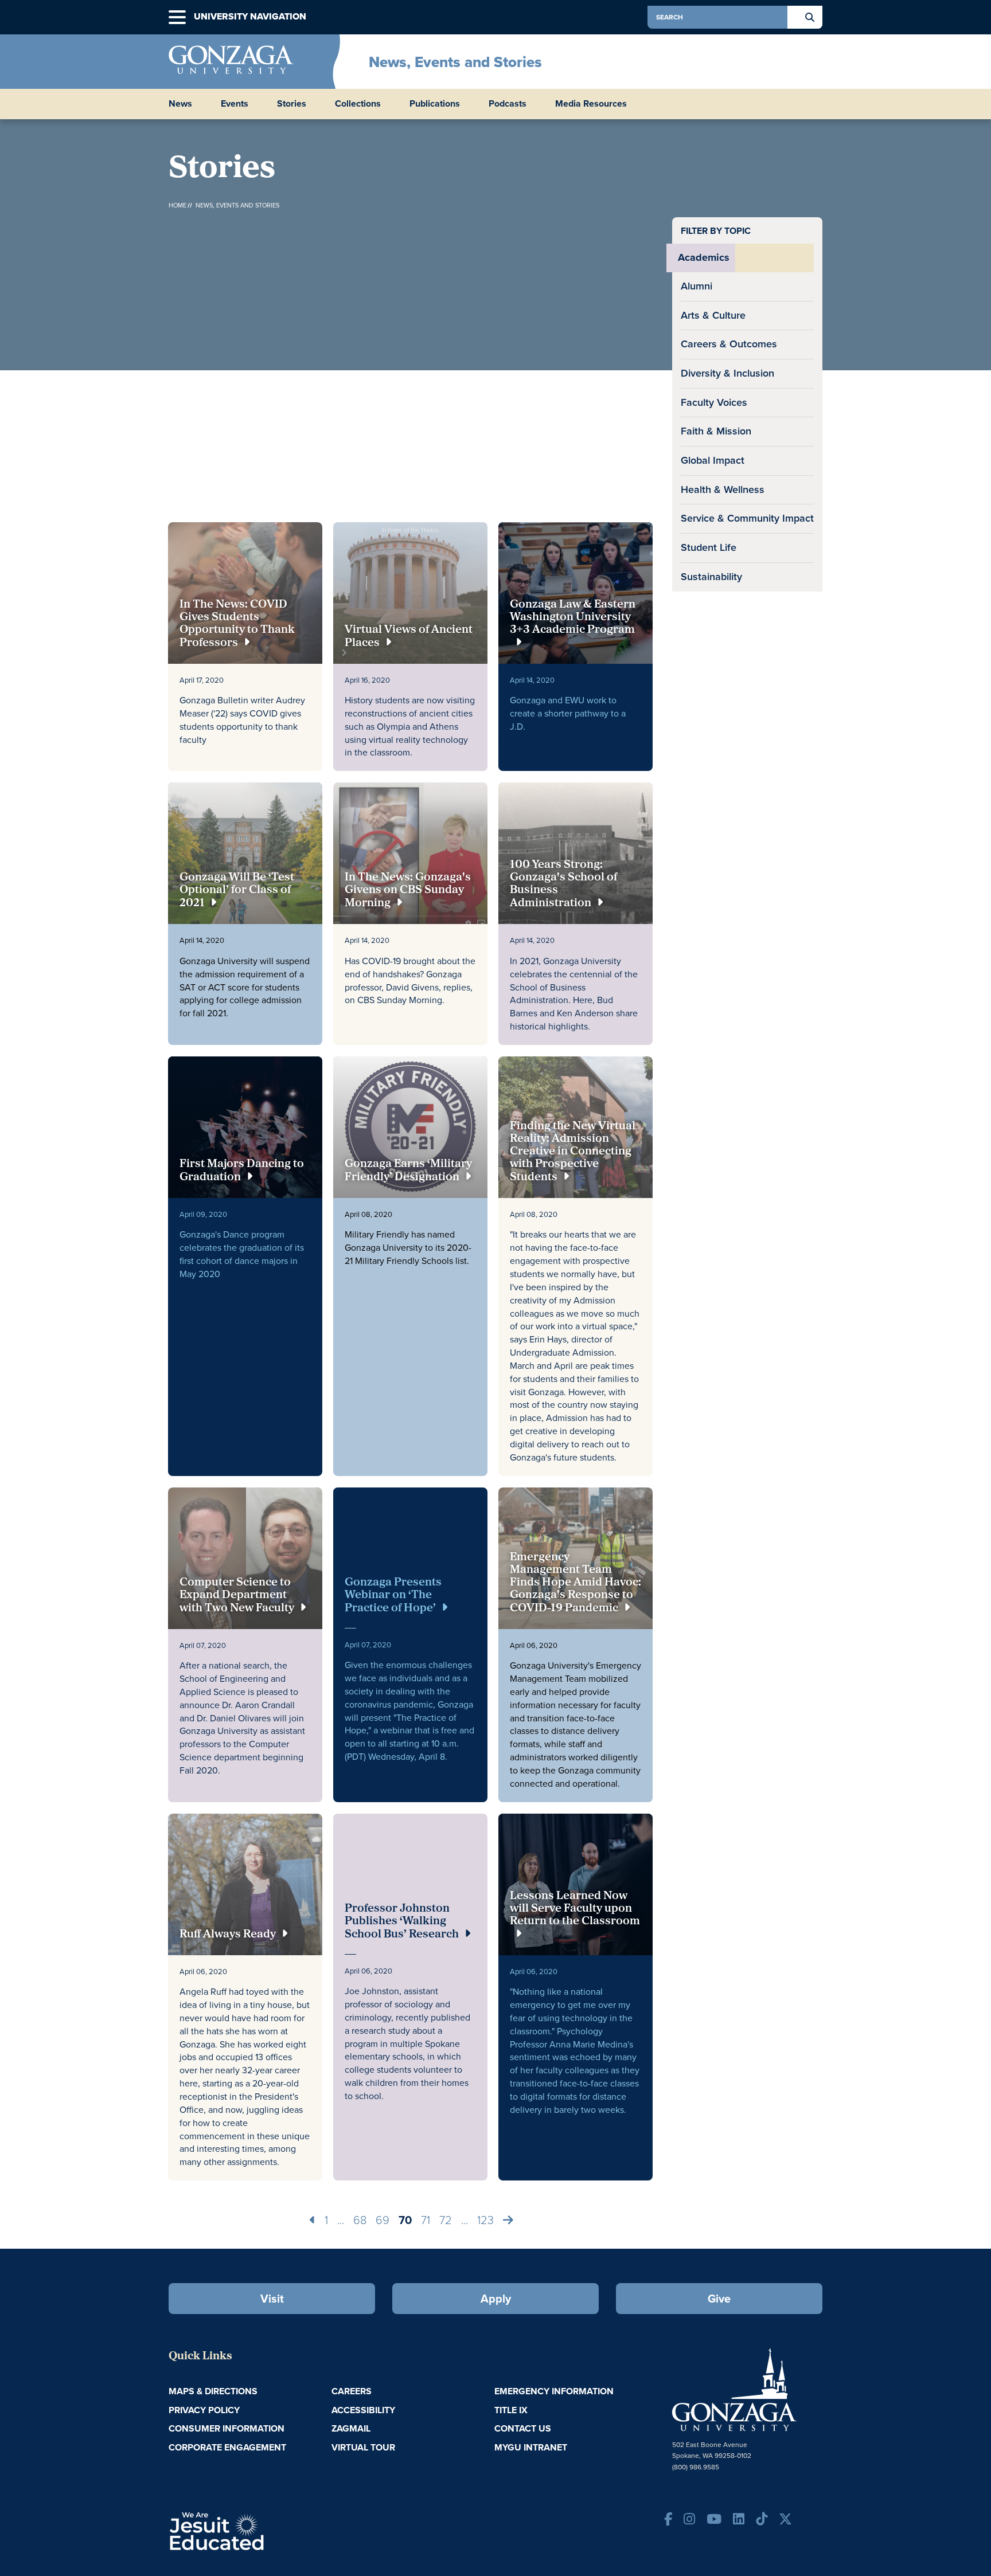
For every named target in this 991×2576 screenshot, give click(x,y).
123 (485, 2220)
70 (405, 2220)
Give (719, 2299)
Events (235, 104)
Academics (704, 257)
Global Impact (713, 460)
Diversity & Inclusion (727, 373)
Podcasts (508, 104)
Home (177, 205)
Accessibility (363, 2410)
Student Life (709, 547)
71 (426, 2220)
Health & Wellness (723, 490)
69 (383, 2220)
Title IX (511, 2410)
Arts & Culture (713, 315)
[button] (177, 17)
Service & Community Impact (747, 518)
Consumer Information (227, 2428)
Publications (435, 104)
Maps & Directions (213, 2391)
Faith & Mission (716, 431)
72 (446, 2220)
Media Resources (591, 104)
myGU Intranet (531, 2447)
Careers (352, 2391)
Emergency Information (554, 2391)
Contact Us (523, 2428)
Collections (358, 104)
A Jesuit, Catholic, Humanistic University (266, 2530)
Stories (292, 104)
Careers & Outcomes (729, 344)
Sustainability (711, 577)
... (341, 2220)
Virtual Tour (363, 2447)
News (180, 104)
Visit (272, 2299)
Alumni (697, 286)
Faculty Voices (714, 402)
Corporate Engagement (227, 2447)
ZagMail (351, 2428)
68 (360, 2220)
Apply (496, 2299)
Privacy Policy (204, 2410)
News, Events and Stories (455, 62)
